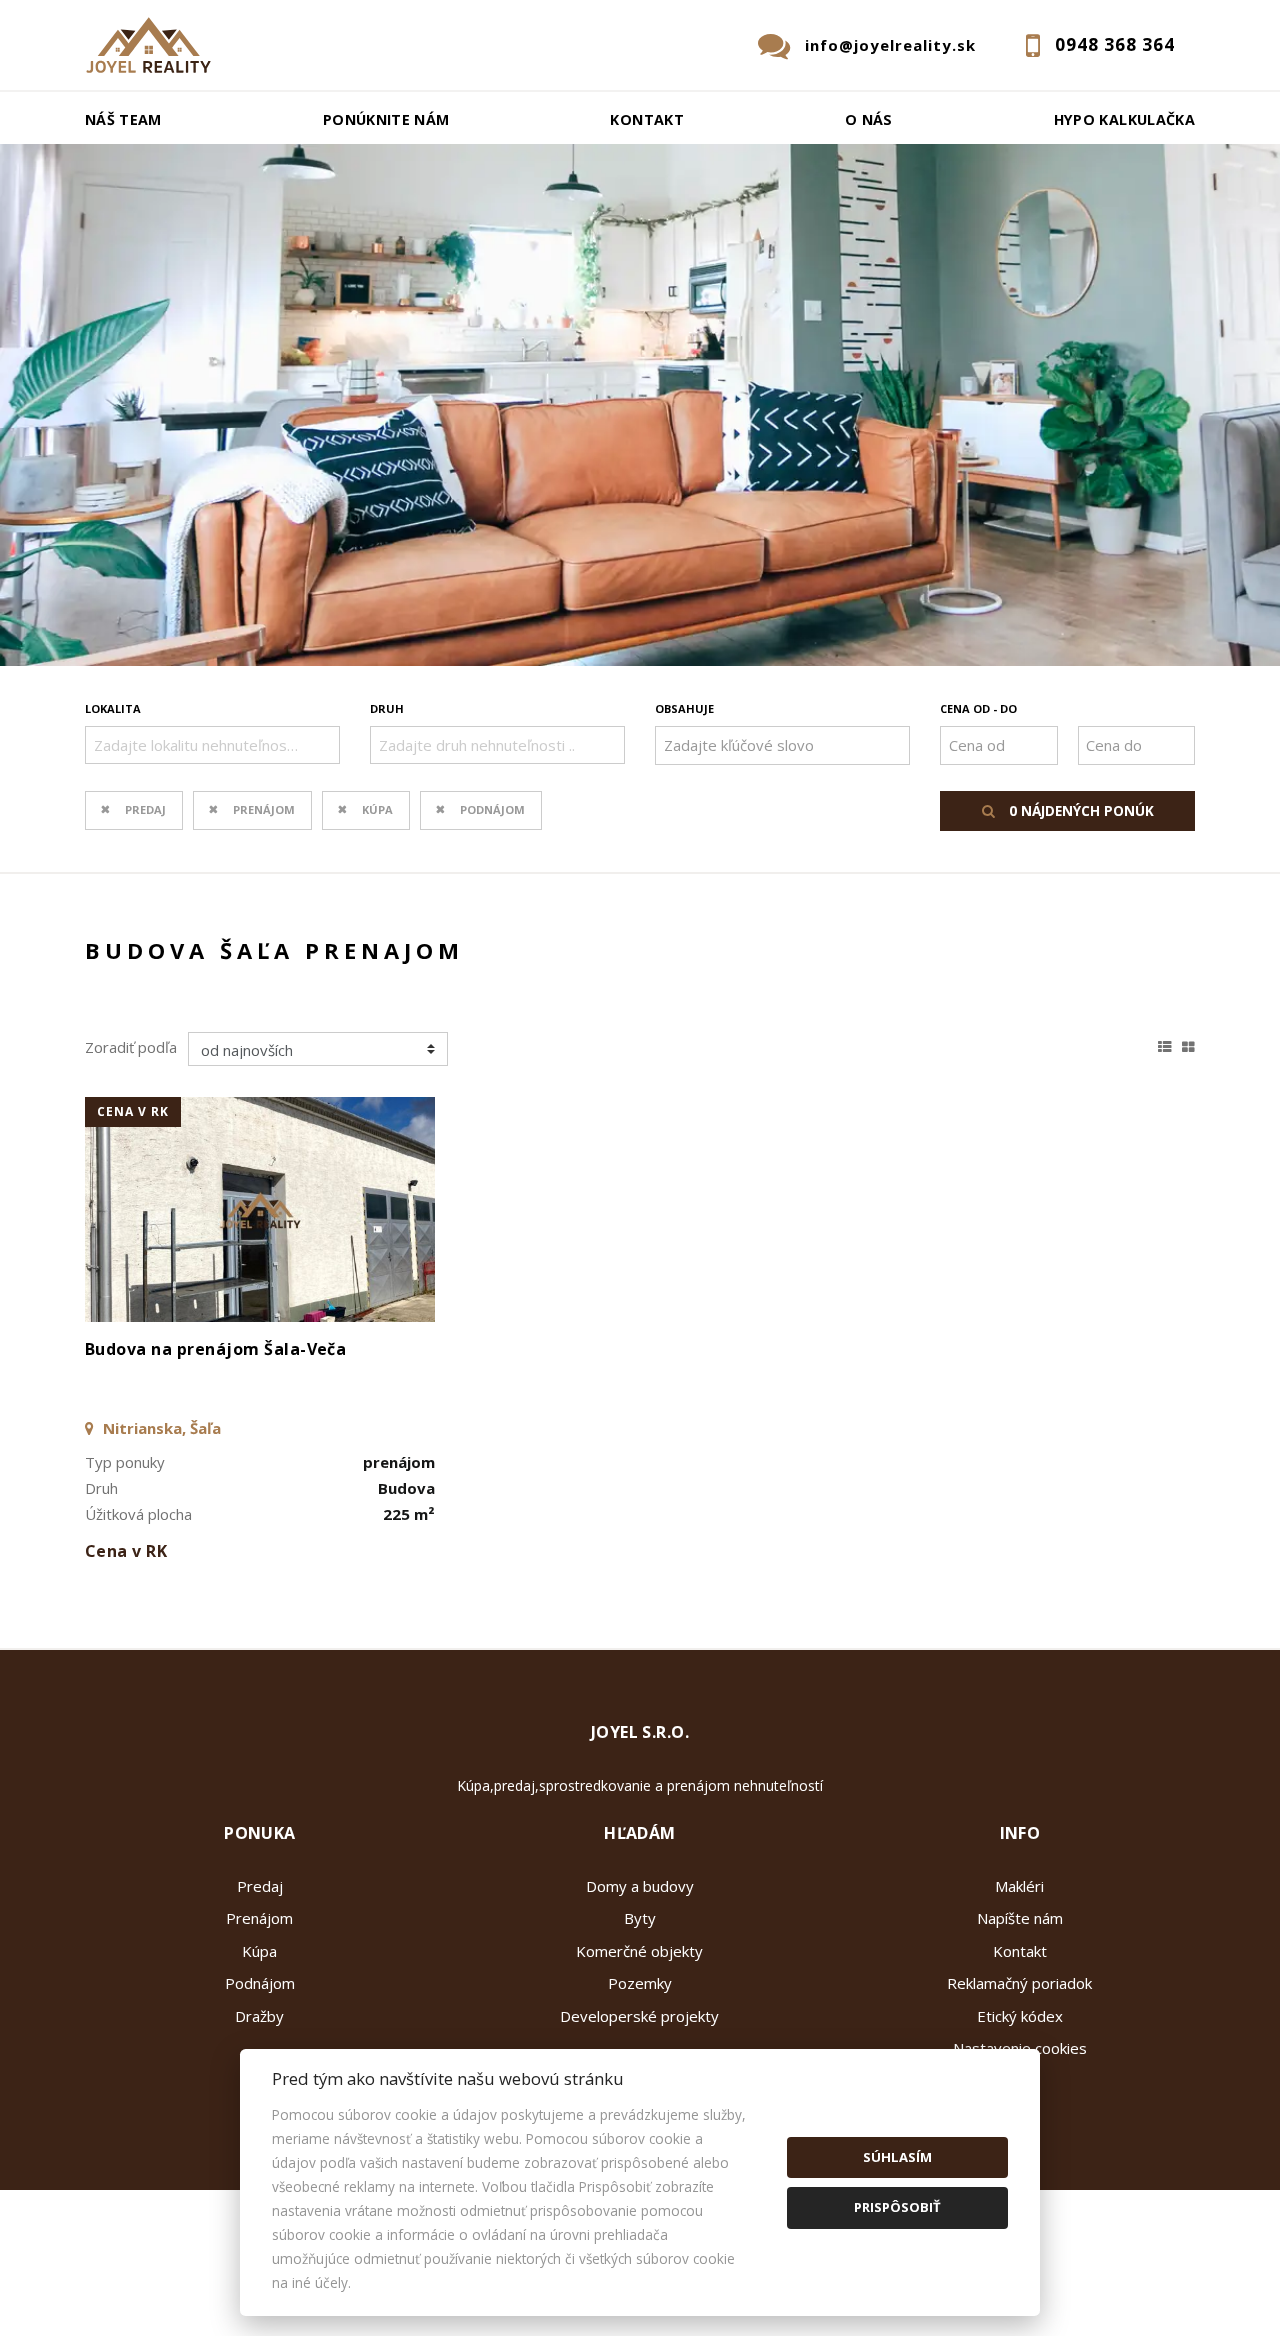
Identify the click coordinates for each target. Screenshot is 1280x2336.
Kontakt (647, 119)
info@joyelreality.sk (890, 45)
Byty (640, 1918)
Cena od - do (978, 708)
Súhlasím (897, 2157)
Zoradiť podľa (131, 1047)
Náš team (123, 119)
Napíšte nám (1020, 1918)
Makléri (1019, 1886)
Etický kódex (1020, 2016)
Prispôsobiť (897, 2207)
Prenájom (264, 809)
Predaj (145, 809)
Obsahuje (684, 708)
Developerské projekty (639, 2016)
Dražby (259, 2016)
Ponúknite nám (386, 119)
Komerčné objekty (639, 1951)
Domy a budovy (640, 1886)
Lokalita (113, 708)
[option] (640, 405)
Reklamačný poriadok (1019, 1983)
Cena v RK (133, 1111)
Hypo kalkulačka (1124, 119)
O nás (869, 119)
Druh (387, 708)
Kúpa (377, 809)
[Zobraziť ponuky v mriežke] (1188, 1044)
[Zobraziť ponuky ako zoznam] (1165, 1044)
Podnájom (492, 809)
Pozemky (640, 1983)
